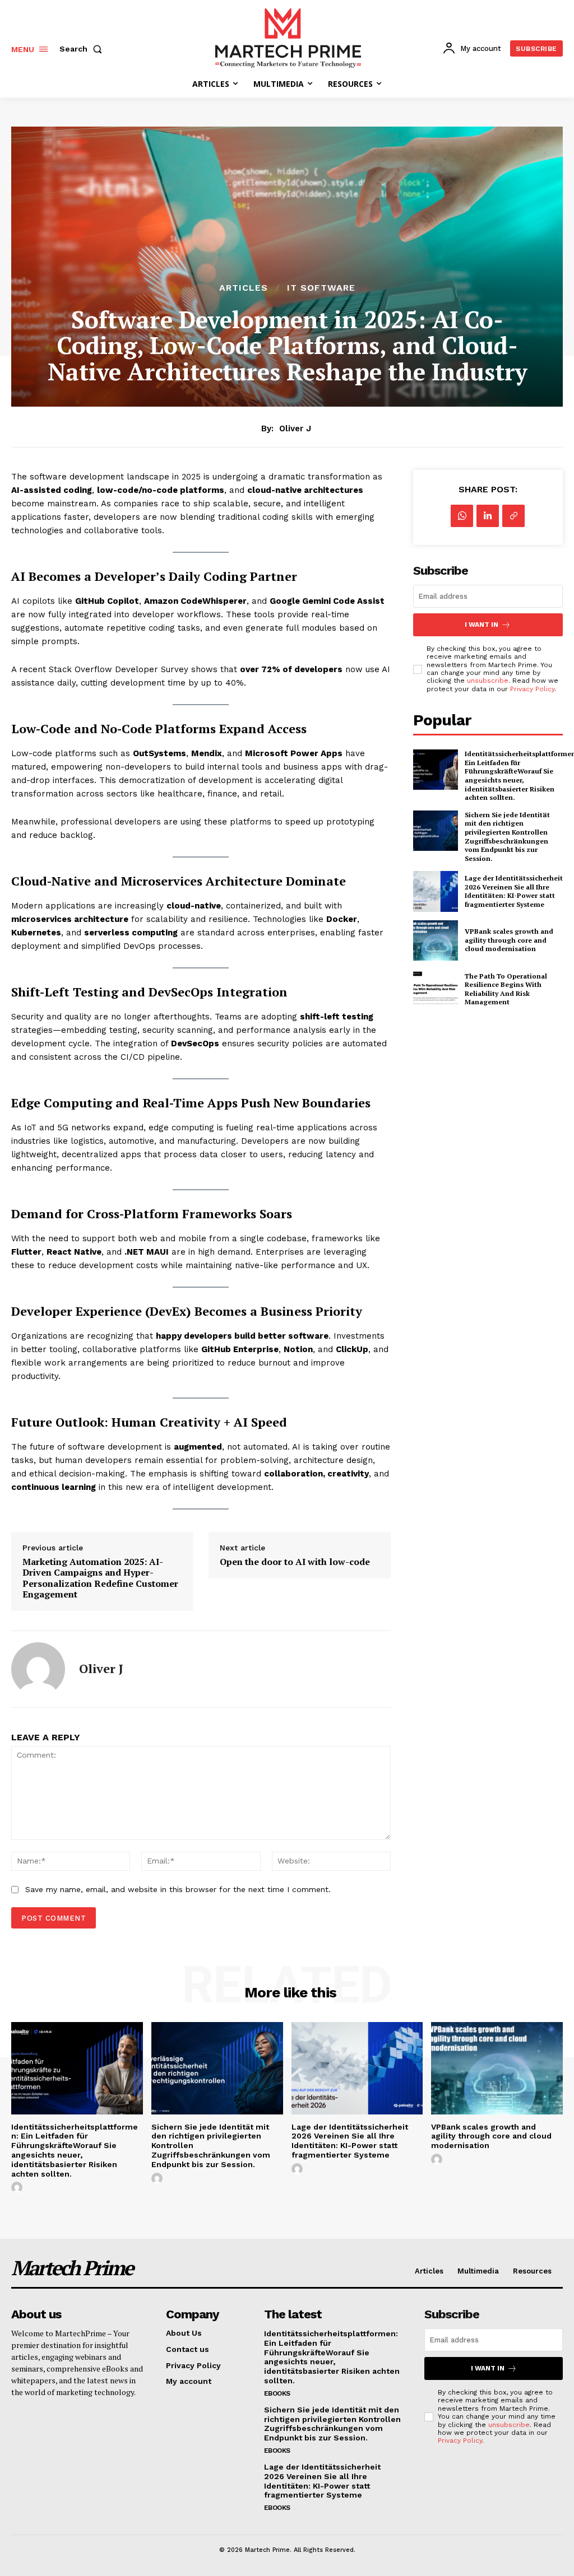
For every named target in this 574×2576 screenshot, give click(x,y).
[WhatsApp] (462, 516)
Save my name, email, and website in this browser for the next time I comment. (178, 1889)
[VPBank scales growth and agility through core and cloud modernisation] (436, 940)
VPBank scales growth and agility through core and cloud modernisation (509, 940)
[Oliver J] (38, 1669)
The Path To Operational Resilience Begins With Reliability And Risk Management (506, 989)
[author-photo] (18, 2188)
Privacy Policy (532, 689)
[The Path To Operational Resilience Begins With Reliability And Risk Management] (436, 989)
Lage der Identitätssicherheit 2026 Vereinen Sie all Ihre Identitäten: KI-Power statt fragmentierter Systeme (514, 891)
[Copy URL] (513, 516)
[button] (83, 49)
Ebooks (277, 2393)
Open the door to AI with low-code (295, 1562)
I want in (482, 625)
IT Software (321, 288)
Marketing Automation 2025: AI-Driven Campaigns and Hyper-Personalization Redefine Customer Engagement (100, 1578)
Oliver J (295, 428)
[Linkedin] (488, 516)
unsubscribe (488, 681)
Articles (244, 288)
